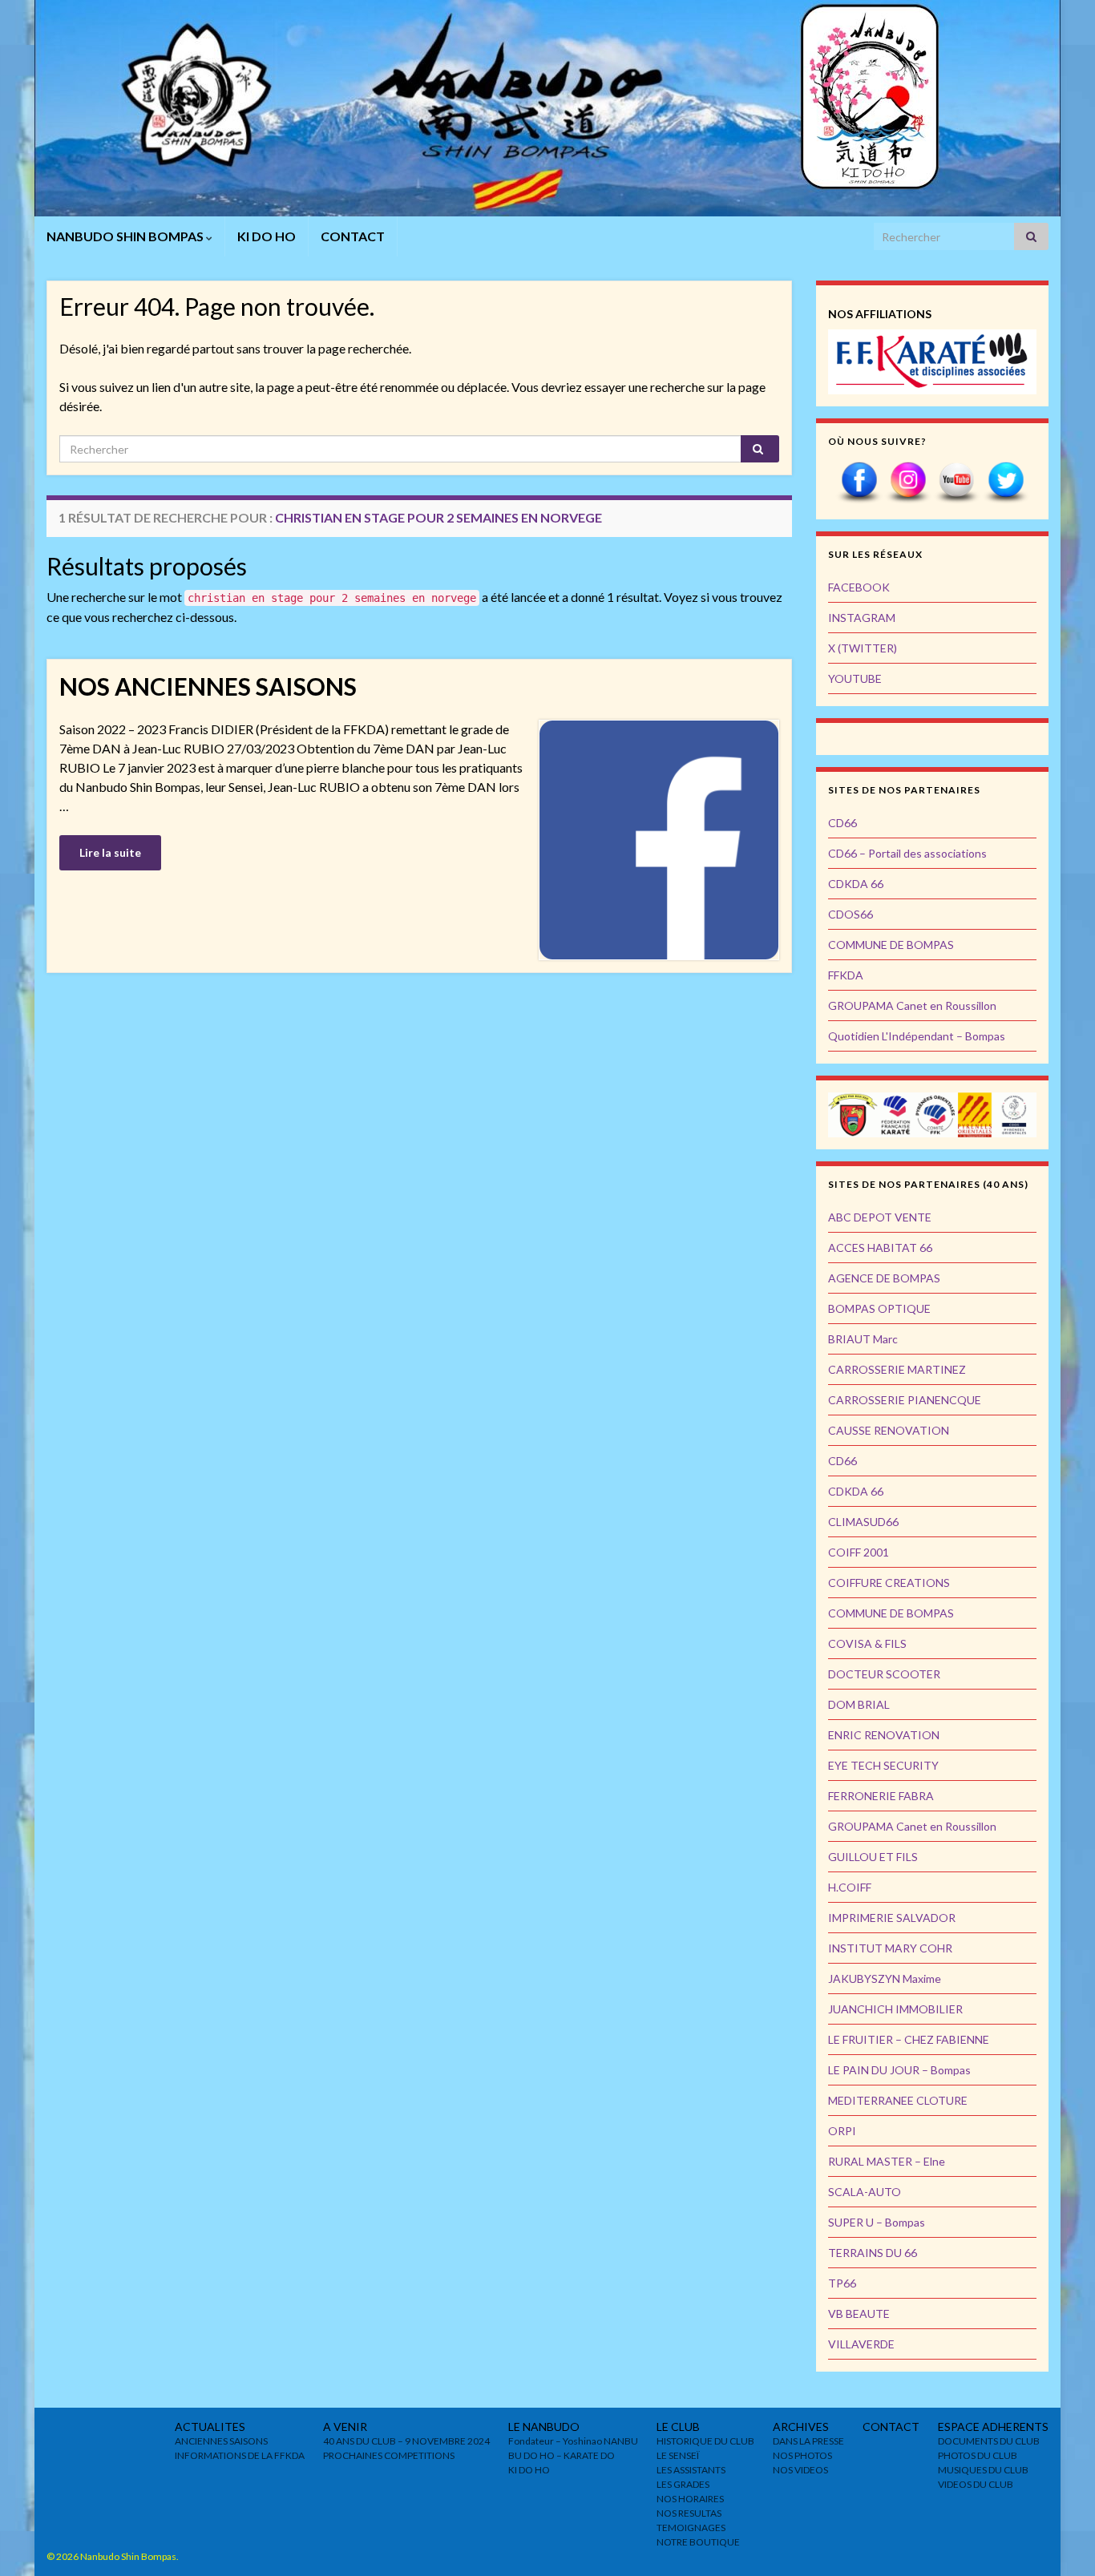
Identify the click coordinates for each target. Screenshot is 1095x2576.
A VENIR (345, 2427)
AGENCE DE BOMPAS (884, 1278)
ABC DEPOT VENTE (880, 1217)
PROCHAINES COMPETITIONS (389, 2455)
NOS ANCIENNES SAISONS (208, 686)
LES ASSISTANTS (691, 2470)
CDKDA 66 (856, 884)
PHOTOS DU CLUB (978, 2455)
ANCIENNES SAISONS (221, 2441)
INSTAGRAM (862, 618)
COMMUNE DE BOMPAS (891, 945)
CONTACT (353, 236)
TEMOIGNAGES (691, 2528)
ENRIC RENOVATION (884, 1735)
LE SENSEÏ (678, 2455)
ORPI (842, 2131)
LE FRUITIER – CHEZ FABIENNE (909, 2039)
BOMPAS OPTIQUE (879, 1308)
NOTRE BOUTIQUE (698, 2542)
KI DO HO (267, 236)
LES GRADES (683, 2484)
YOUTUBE (855, 678)
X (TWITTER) (863, 648)
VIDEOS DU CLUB (976, 2484)
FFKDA (846, 975)
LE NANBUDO (544, 2427)
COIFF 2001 (859, 1552)
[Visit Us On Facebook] (859, 481)
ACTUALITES (210, 2427)
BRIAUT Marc (863, 1339)
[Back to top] (1059, 2540)
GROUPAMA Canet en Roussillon (912, 1005)
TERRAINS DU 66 (873, 2253)
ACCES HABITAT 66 (880, 1248)
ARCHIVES (801, 2427)
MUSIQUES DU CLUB (983, 2470)
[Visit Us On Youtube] (957, 481)
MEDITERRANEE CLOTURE (898, 2100)
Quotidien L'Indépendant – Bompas (917, 1036)
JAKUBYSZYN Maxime (885, 1978)
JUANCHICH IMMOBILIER (895, 2009)
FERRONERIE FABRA (881, 1796)
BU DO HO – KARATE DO (562, 2455)
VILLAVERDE (861, 2344)
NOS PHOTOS (802, 2455)
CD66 (842, 823)
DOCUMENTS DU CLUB (989, 2441)
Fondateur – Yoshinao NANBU (573, 2441)
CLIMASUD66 (863, 1522)
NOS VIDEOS (800, 2470)
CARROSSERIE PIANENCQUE (905, 1400)
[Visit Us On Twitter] (1006, 481)
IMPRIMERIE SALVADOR (892, 1918)
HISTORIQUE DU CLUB (705, 2441)
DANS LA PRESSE (808, 2441)
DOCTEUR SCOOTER (884, 1674)
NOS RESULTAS (689, 2513)
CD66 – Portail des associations (907, 853)
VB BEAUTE (859, 2314)
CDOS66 (851, 914)
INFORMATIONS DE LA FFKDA (240, 2455)
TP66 (842, 2283)
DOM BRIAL (859, 1704)
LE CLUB (678, 2427)
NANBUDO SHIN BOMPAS (126, 236)
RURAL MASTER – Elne (887, 2161)
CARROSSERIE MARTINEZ (897, 1369)
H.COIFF (850, 1887)
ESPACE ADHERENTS (993, 2427)
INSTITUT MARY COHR (890, 1948)
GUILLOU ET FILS (873, 1857)
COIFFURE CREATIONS (889, 1583)
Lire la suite (110, 852)
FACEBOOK (859, 587)
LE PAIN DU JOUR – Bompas (899, 2070)
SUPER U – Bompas (877, 2222)
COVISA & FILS (867, 1643)
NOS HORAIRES (690, 2499)
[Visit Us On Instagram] (908, 481)
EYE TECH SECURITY (883, 1765)
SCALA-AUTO (865, 2192)
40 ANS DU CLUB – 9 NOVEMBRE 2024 (406, 2441)
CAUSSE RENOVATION (889, 1430)
